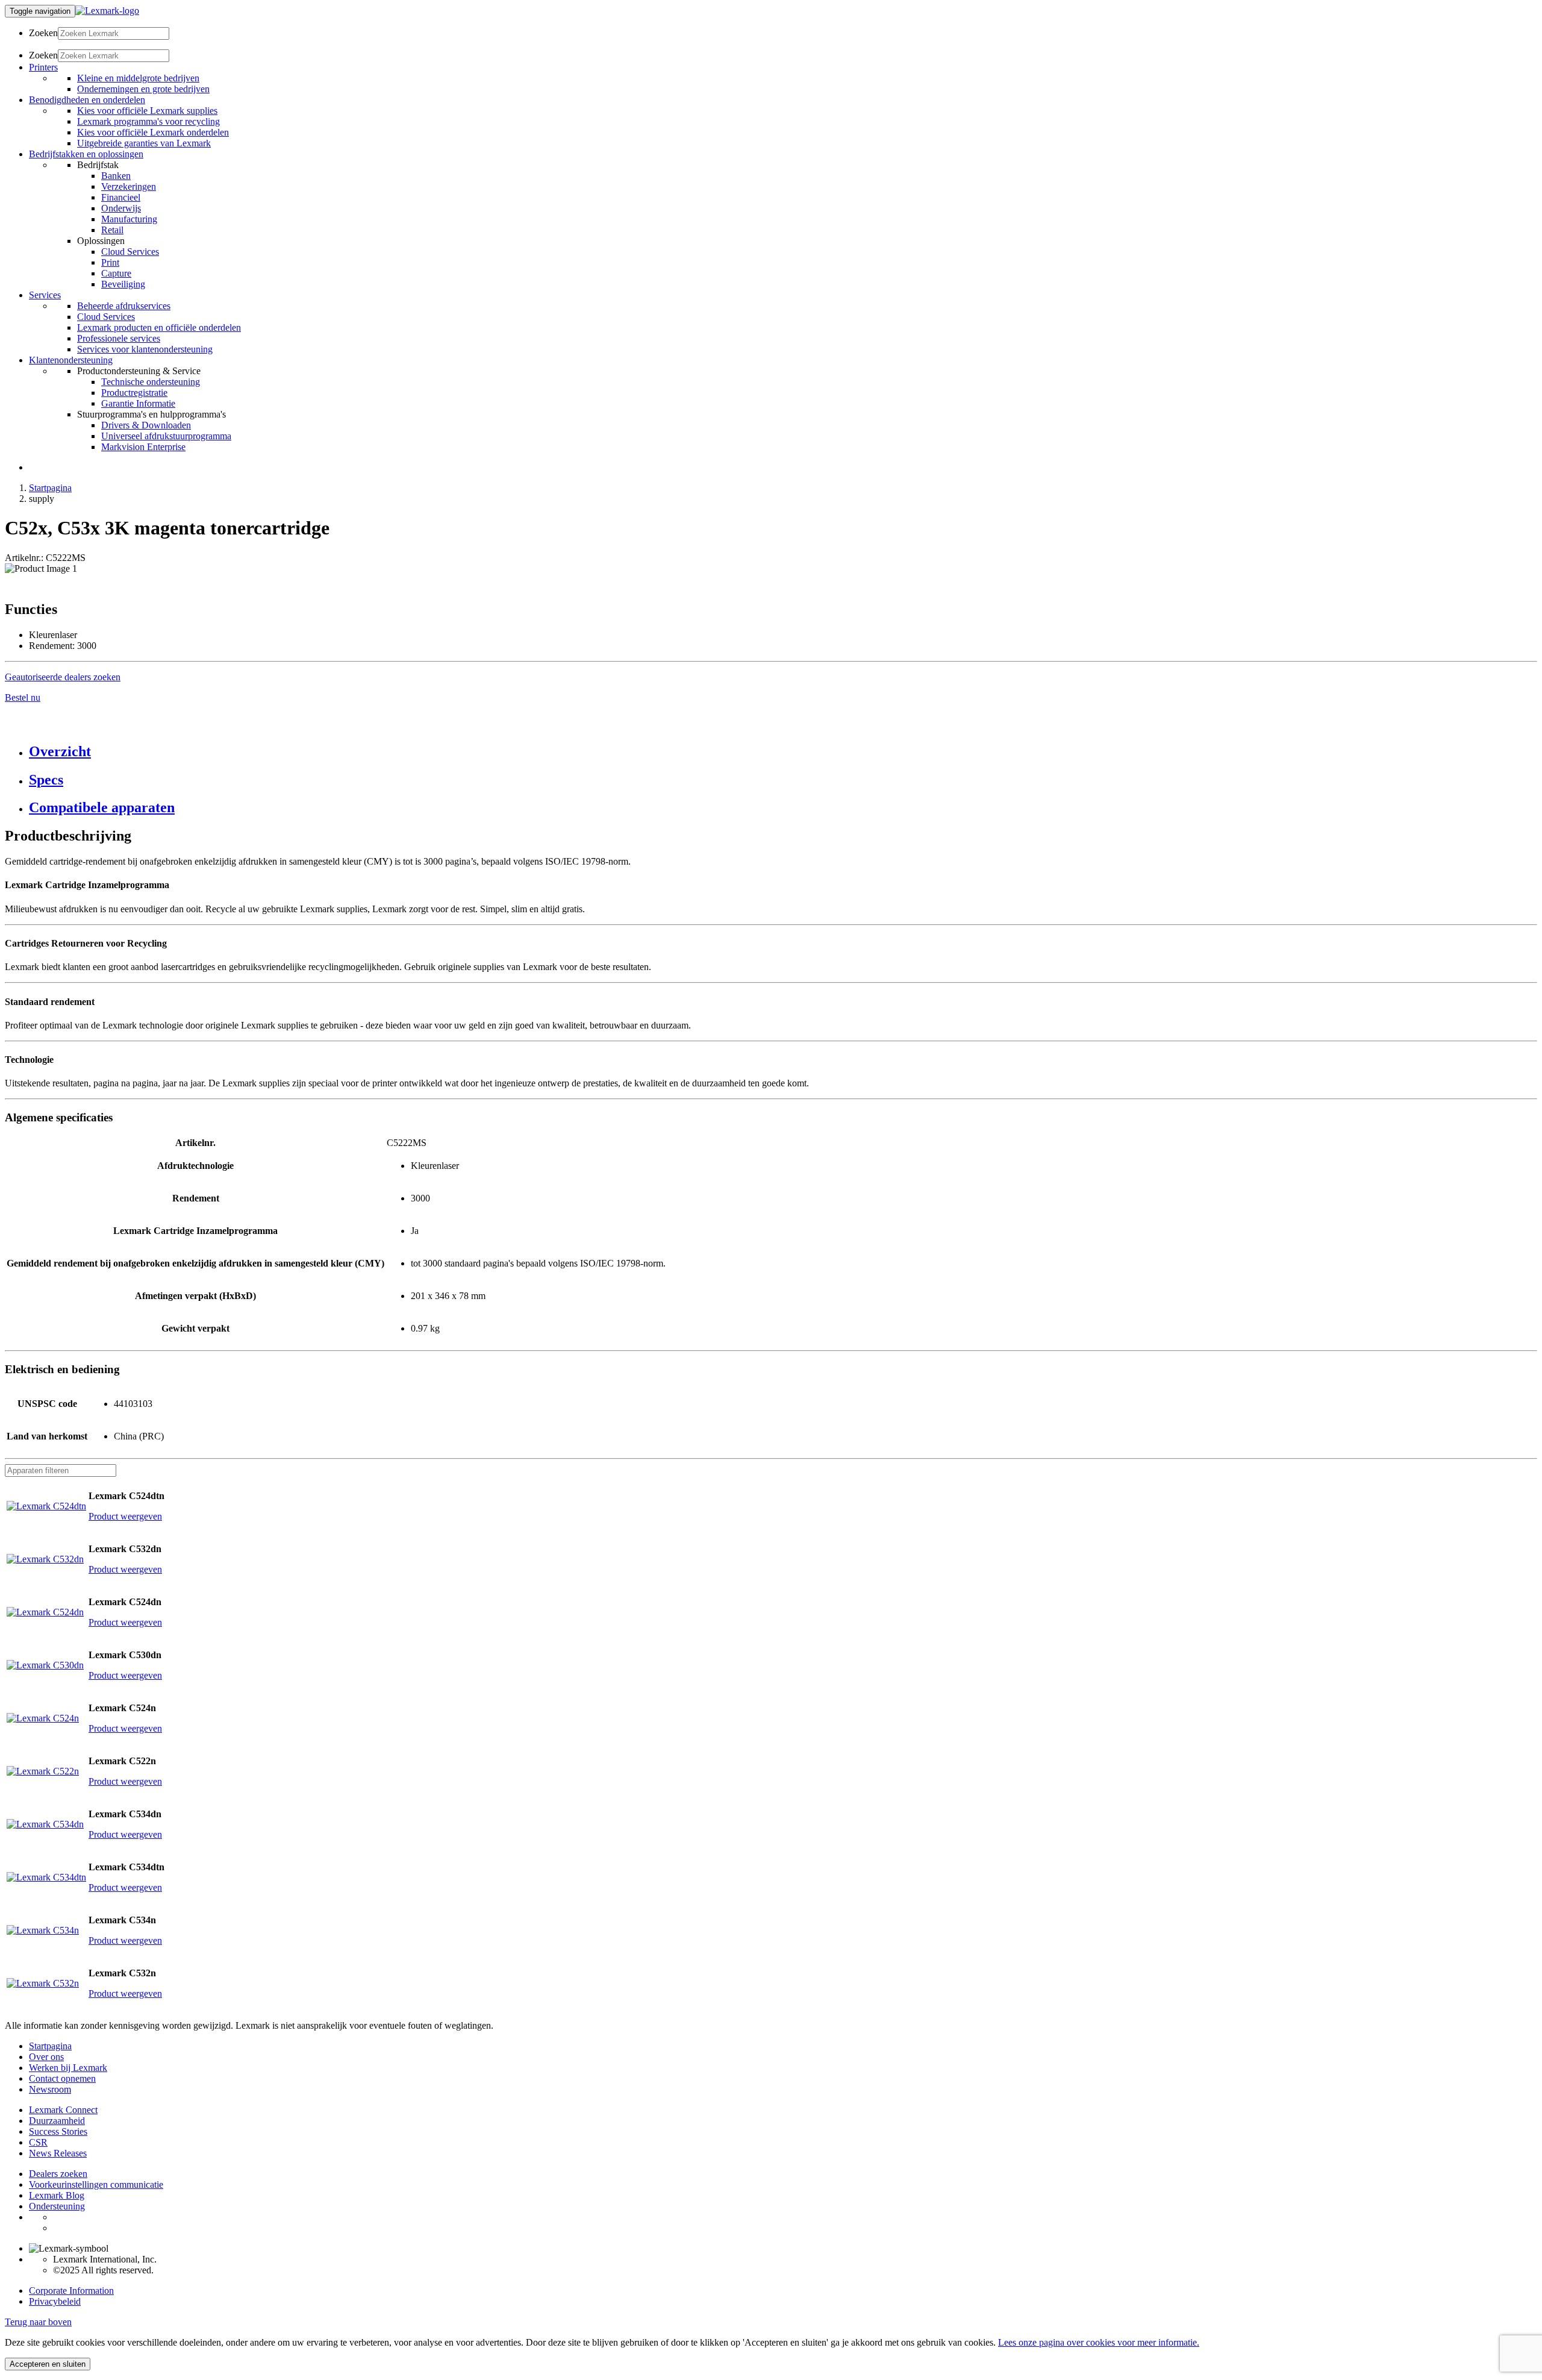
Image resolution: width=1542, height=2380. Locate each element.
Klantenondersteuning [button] (71, 360)
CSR (38, 2142)
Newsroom (50, 2089)
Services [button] (45, 295)
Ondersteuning (57, 2206)
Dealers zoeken (58, 2174)
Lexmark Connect (63, 2110)
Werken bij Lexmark (68, 2068)
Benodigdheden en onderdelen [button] (87, 100)
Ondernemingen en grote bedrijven (143, 89)
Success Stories (58, 2131)
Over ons (46, 2057)
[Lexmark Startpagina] (107, 11)
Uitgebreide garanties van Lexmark (144, 143)
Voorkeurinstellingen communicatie (96, 2184)
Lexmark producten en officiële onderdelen (159, 327)
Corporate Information (71, 2291)
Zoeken (43, 33)
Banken (116, 176)
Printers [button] (43, 67)
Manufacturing (129, 219)
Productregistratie (134, 393)
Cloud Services (130, 252)
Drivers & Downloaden (146, 425)
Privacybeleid (55, 2301)
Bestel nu (23, 697)
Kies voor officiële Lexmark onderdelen (153, 132)
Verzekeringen (129, 186)
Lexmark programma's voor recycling (148, 121)
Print (110, 262)
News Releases (58, 2153)
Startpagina (50, 488)
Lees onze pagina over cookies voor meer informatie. (1099, 2342)
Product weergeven (125, 1516)
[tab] (783, 752)
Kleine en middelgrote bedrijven (138, 78)
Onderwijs (121, 208)
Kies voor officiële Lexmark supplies (147, 111)
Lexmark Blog (57, 2195)
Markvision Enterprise (143, 447)
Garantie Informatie (138, 403)
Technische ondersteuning (151, 382)
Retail (112, 230)
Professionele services (119, 338)
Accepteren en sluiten (48, 2364)
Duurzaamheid (57, 2121)
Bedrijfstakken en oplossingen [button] (86, 154)
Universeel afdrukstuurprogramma (166, 436)
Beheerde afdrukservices (124, 306)
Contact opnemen (62, 2078)
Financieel (121, 197)
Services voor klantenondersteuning (145, 349)
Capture (116, 273)
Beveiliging (123, 284)
